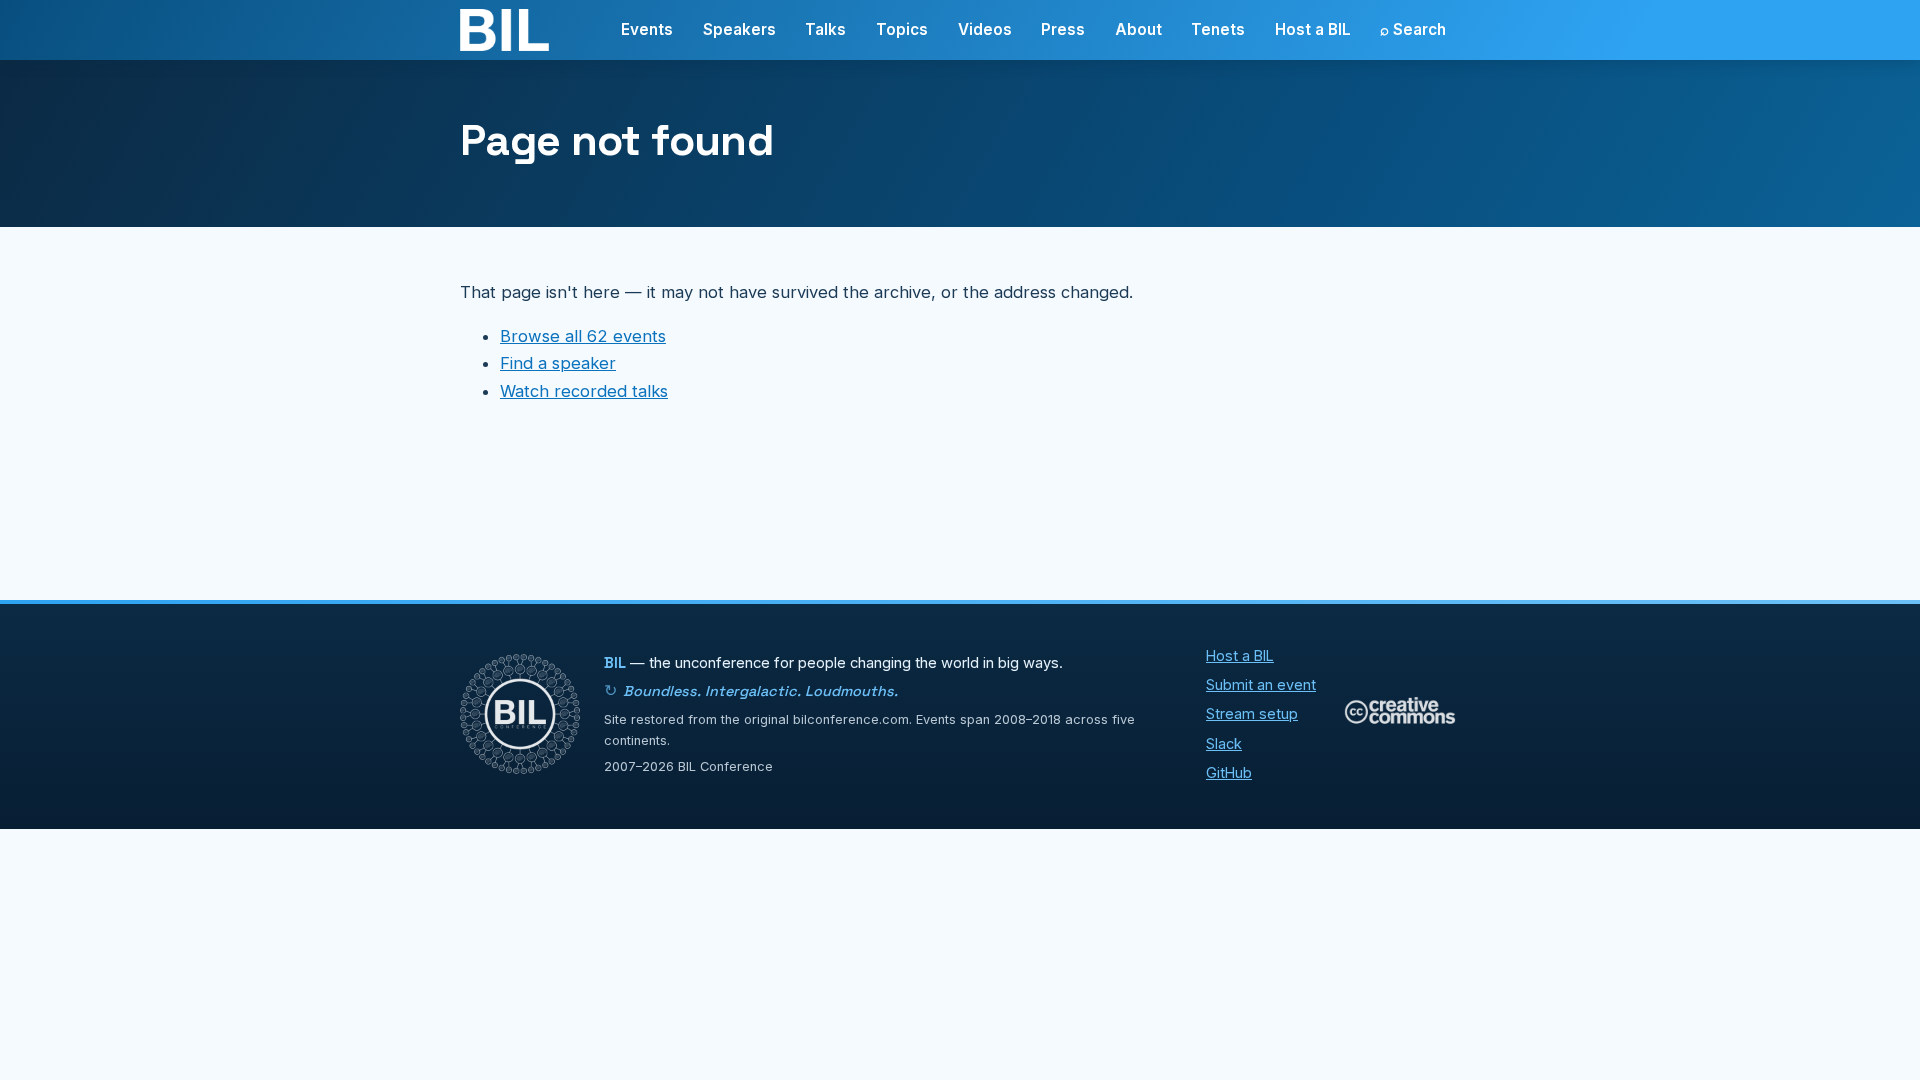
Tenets (1218, 29)
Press (1063, 29)
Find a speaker (558, 363)
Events (647, 29)
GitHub (1229, 772)
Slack (1224, 743)
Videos (985, 29)
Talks (825, 29)
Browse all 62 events (583, 336)
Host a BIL (1313, 29)
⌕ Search (1413, 29)
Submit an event (1261, 684)
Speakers (739, 29)
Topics (902, 29)
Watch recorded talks (584, 391)
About (1138, 29)
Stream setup (1252, 713)
